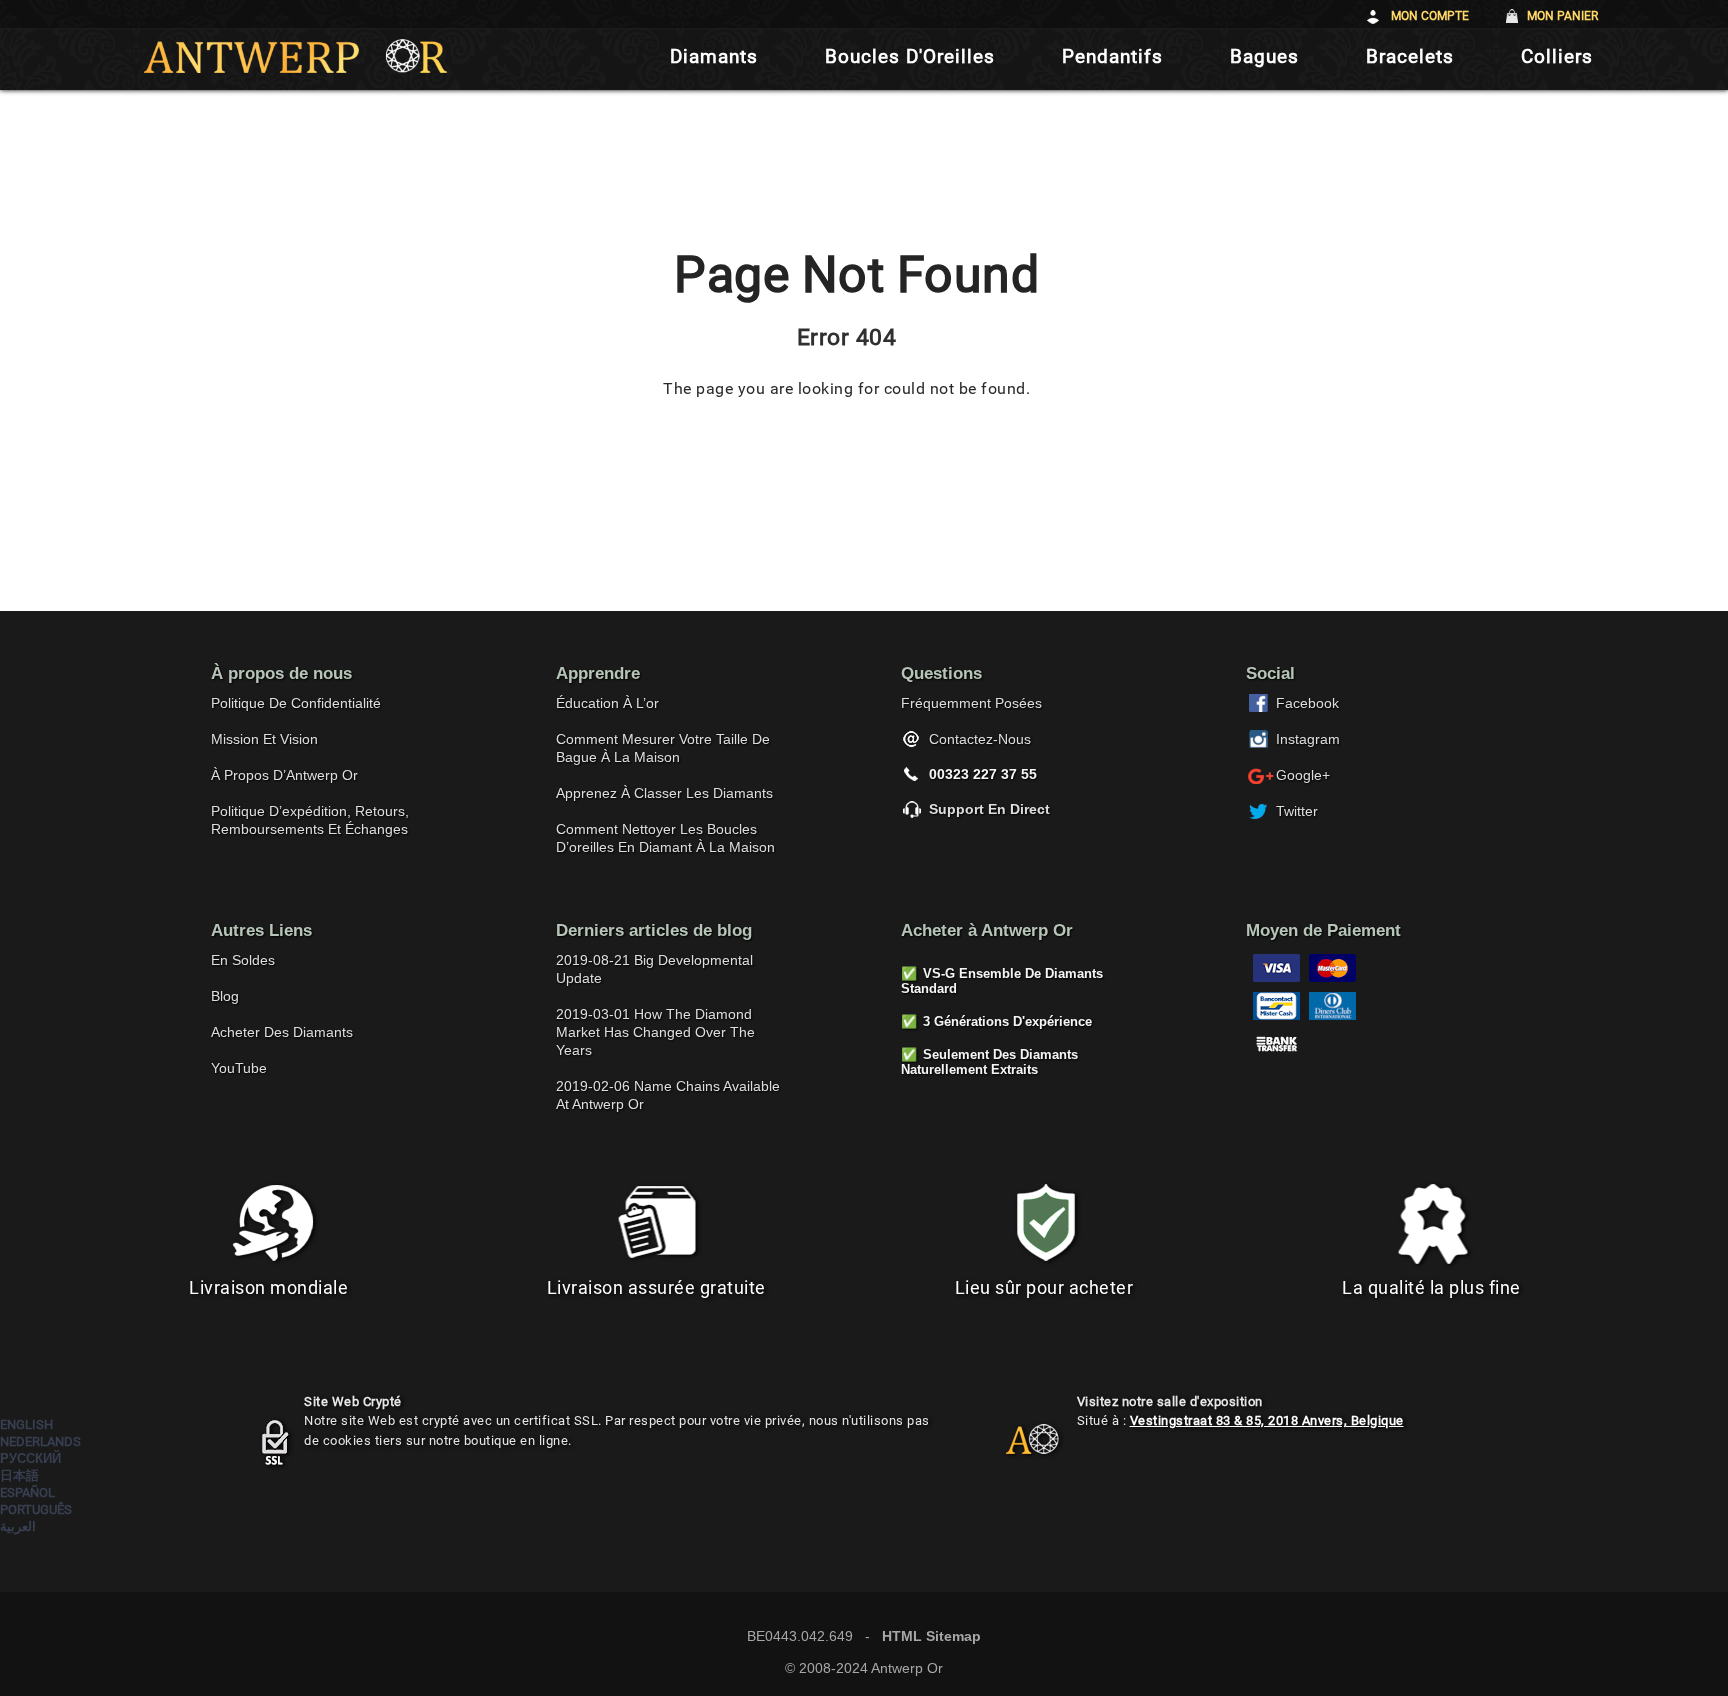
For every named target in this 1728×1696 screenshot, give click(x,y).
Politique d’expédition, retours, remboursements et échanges (310, 820)
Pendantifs (1112, 56)
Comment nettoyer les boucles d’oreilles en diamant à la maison (665, 838)
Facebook (1307, 703)
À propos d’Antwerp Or (284, 775)
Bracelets (1410, 56)
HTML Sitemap (931, 1636)
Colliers (1557, 56)
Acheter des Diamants (282, 1032)
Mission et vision (264, 739)
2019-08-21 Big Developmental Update (654, 969)
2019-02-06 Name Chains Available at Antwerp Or (668, 1095)
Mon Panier (1562, 16)
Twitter (1297, 811)
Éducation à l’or (607, 703)
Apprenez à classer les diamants (664, 793)
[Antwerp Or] (1017, 1448)
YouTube (239, 1068)
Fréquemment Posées (971, 703)
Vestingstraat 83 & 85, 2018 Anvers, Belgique (1267, 1420)
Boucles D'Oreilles (910, 56)
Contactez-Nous (980, 739)
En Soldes (243, 960)
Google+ (1303, 775)
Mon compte (1430, 16)
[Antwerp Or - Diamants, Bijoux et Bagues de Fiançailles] (295, 56)
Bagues (1264, 56)
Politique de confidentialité (296, 703)
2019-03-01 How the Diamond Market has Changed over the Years (655, 1032)
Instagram (1308, 739)
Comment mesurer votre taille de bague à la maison (663, 748)
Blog (225, 996)
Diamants (714, 56)
